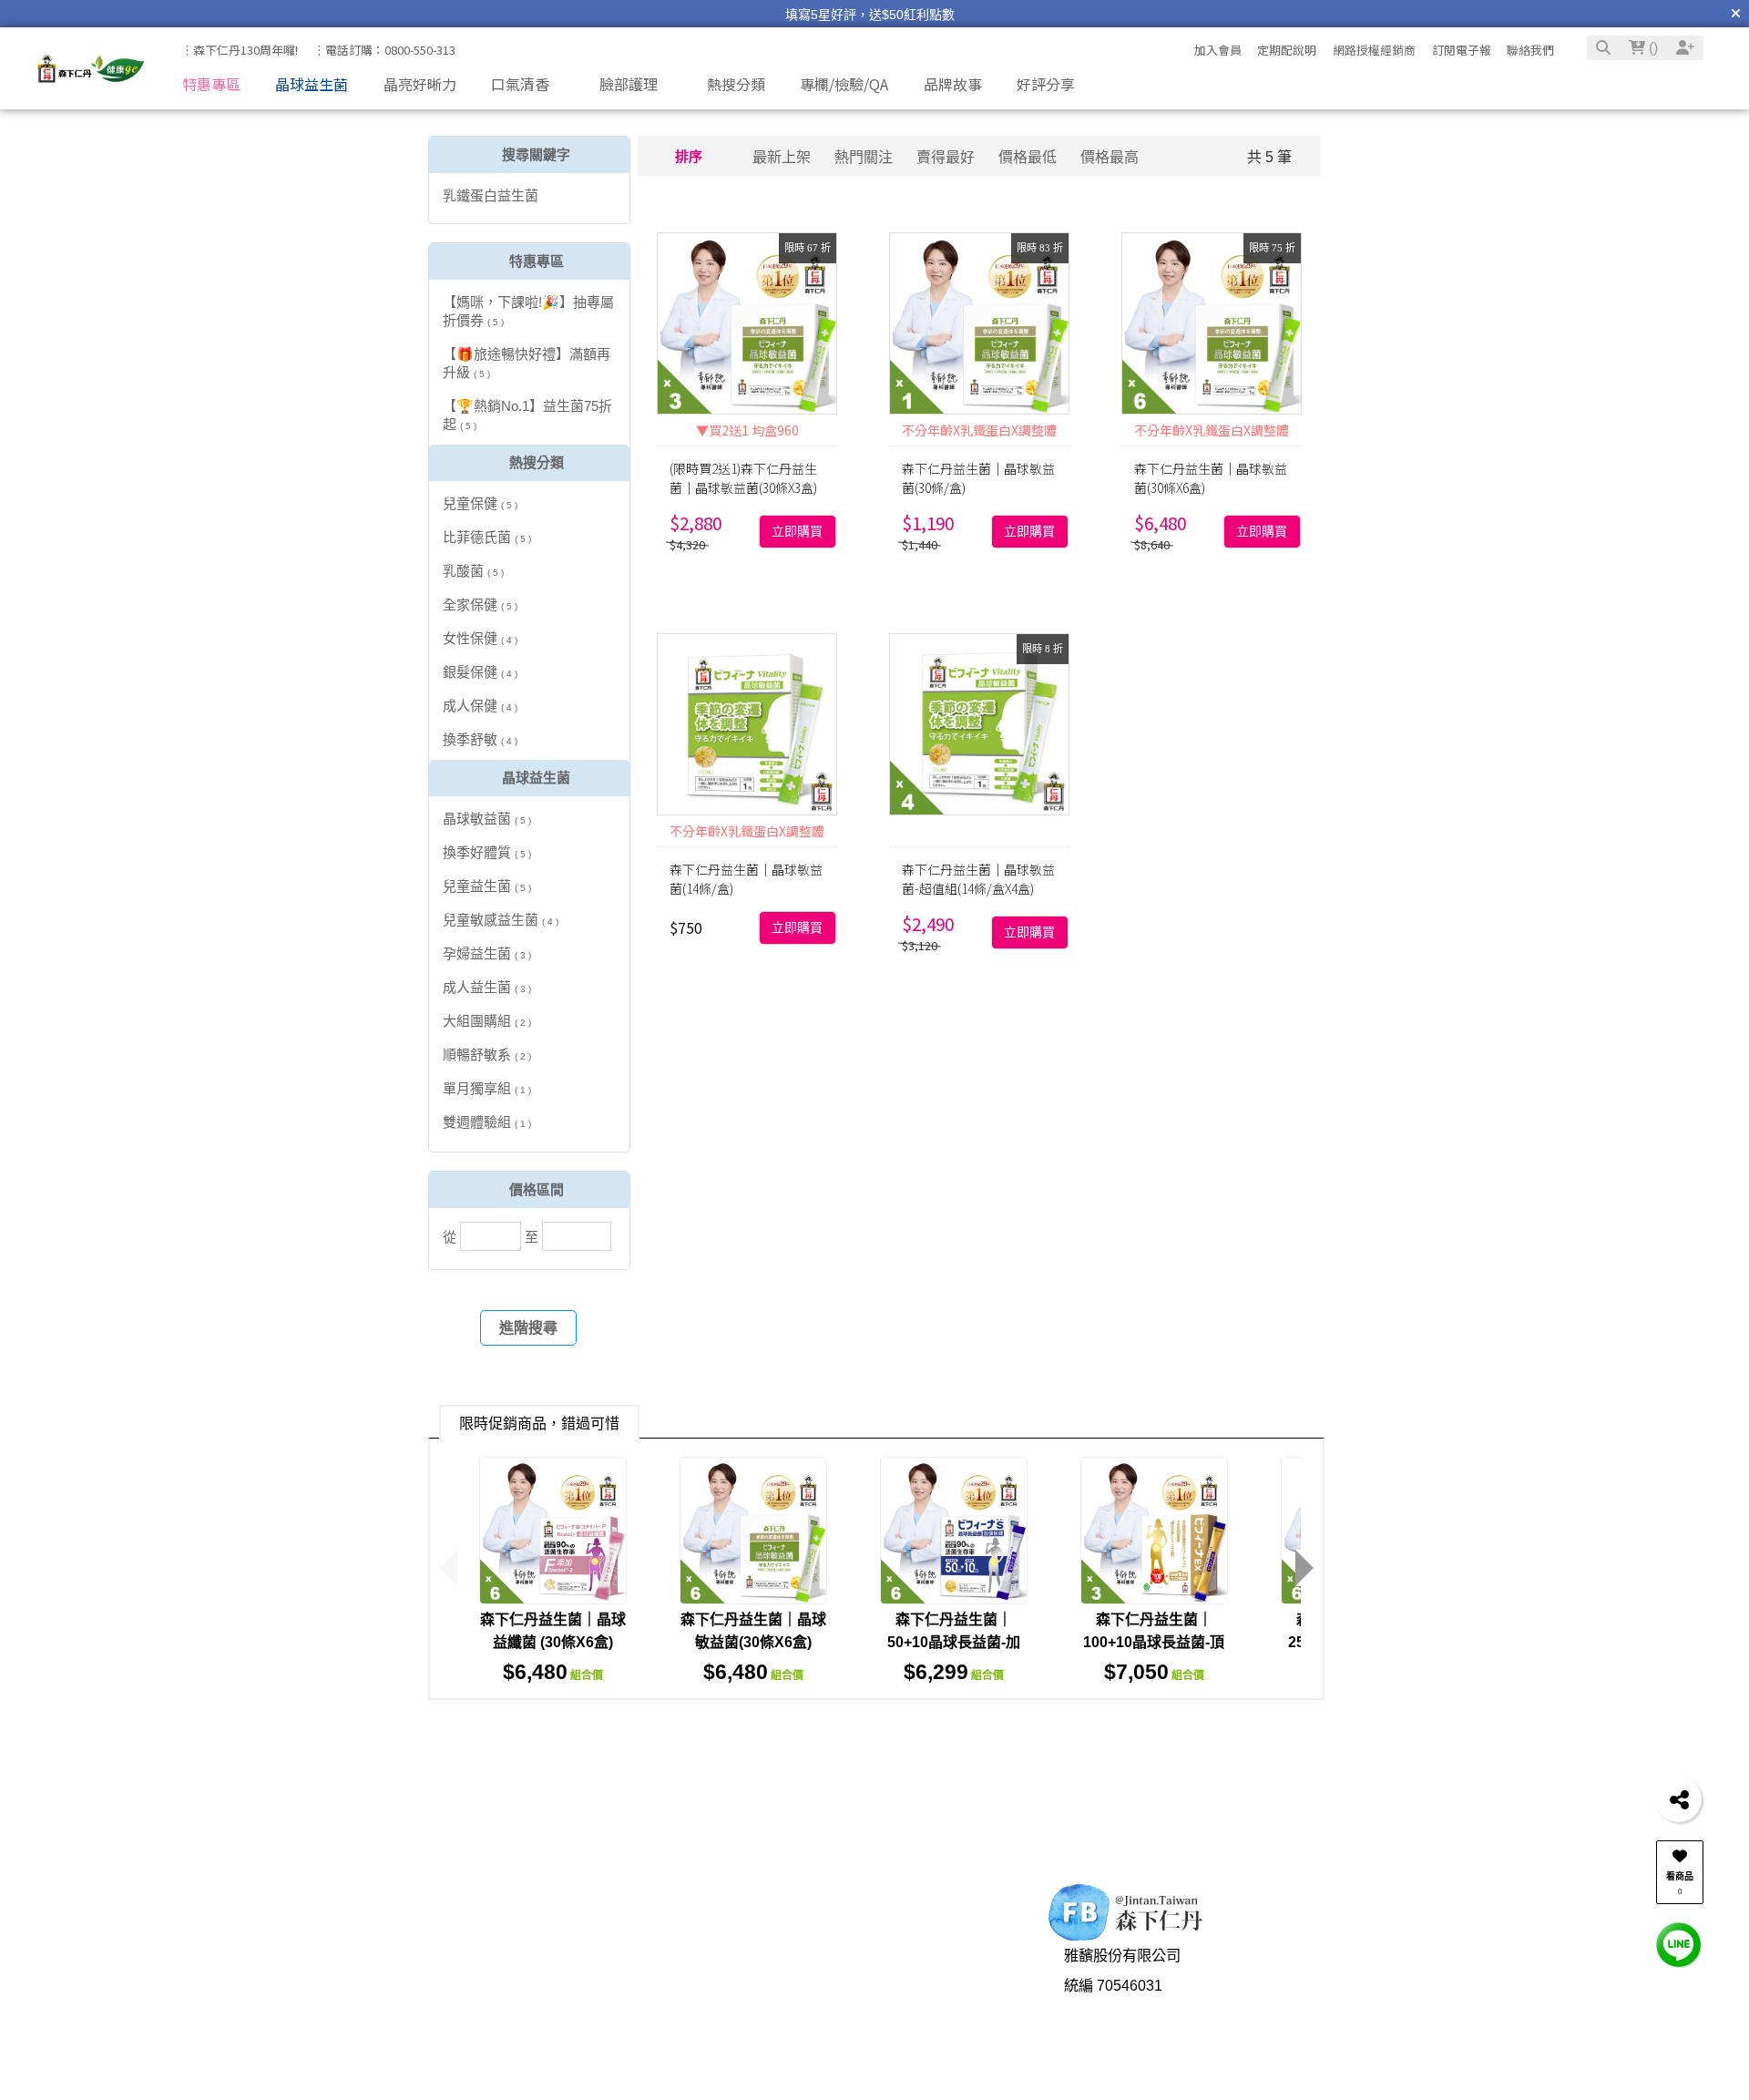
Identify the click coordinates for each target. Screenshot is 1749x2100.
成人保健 (480, 706)
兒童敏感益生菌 (501, 920)
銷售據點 (680, 2030)
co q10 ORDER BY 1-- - (732, 1772)
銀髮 (468, 1772)
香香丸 (844, 1772)
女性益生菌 (782, 1741)
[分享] (1679, 1799)
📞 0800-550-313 (884, 1971)
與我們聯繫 (851, 1931)
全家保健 (480, 604)
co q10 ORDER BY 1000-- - (1027, 1772)
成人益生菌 (487, 987)
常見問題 (505, 2030)
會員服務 (491, 1931)
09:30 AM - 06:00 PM (895, 2030)
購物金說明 (512, 2060)
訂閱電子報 (1462, 50)
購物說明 (330, 1931)
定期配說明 (1287, 50)
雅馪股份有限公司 (1122, 1981)
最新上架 (782, 157)
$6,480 (553, 1672)
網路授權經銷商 (1374, 50)
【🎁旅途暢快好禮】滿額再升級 (527, 363)
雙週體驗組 (487, 1122)
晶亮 (1251, 1741)
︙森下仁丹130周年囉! (240, 50)
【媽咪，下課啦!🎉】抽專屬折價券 (528, 311)
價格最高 (1110, 157)
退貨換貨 (343, 2060)
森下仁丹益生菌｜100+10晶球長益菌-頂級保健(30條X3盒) (1154, 1642)
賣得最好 (946, 157)
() (1652, 48)
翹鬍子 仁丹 (578, 1741)
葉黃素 (1301, 1741)
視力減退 (990, 1741)
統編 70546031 (1113, 2010)
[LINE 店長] (1679, 1944)
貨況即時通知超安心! (1385, 2010)
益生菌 (652, 1741)
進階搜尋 (528, 1328)
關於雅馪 (680, 1971)
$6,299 (954, 1672)
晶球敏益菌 (487, 819)
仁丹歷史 (680, 2001)
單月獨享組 (487, 1088)
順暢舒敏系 (487, 1055)
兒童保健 (480, 503)
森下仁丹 (612, 1772)
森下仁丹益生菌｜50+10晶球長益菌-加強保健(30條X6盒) (954, 1642)
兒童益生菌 (487, 886)
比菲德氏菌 (487, 537)
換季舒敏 (480, 739)
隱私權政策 (688, 2060)
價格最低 (1028, 157)
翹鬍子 (710, 1741)
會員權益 (505, 2001)
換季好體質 (487, 852)
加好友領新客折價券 (1383, 1981)
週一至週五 (864, 2001)
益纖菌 (926, 1741)
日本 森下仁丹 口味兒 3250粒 (1128, 1741)
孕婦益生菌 (487, 953)
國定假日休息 (871, 2060)
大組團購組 (487, 1021)
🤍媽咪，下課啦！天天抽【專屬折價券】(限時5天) (870, 26)
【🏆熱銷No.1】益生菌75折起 (527, 415)
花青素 (902, 1772)
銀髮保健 (480, 672)
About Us (669, 1931)
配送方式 (343, 2030)
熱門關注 (864, 157)
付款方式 (343, 2001)
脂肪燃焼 (1365, 1741)
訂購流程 (343, 1971)
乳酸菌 (473, 571)
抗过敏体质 (533, 1772)
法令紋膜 (861, 1741)
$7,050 (1154, 1672)
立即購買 (797, 532)
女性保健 (480, 638)
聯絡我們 (1530, 50)
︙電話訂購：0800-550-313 (384, 50)
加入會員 (1218, 50)
